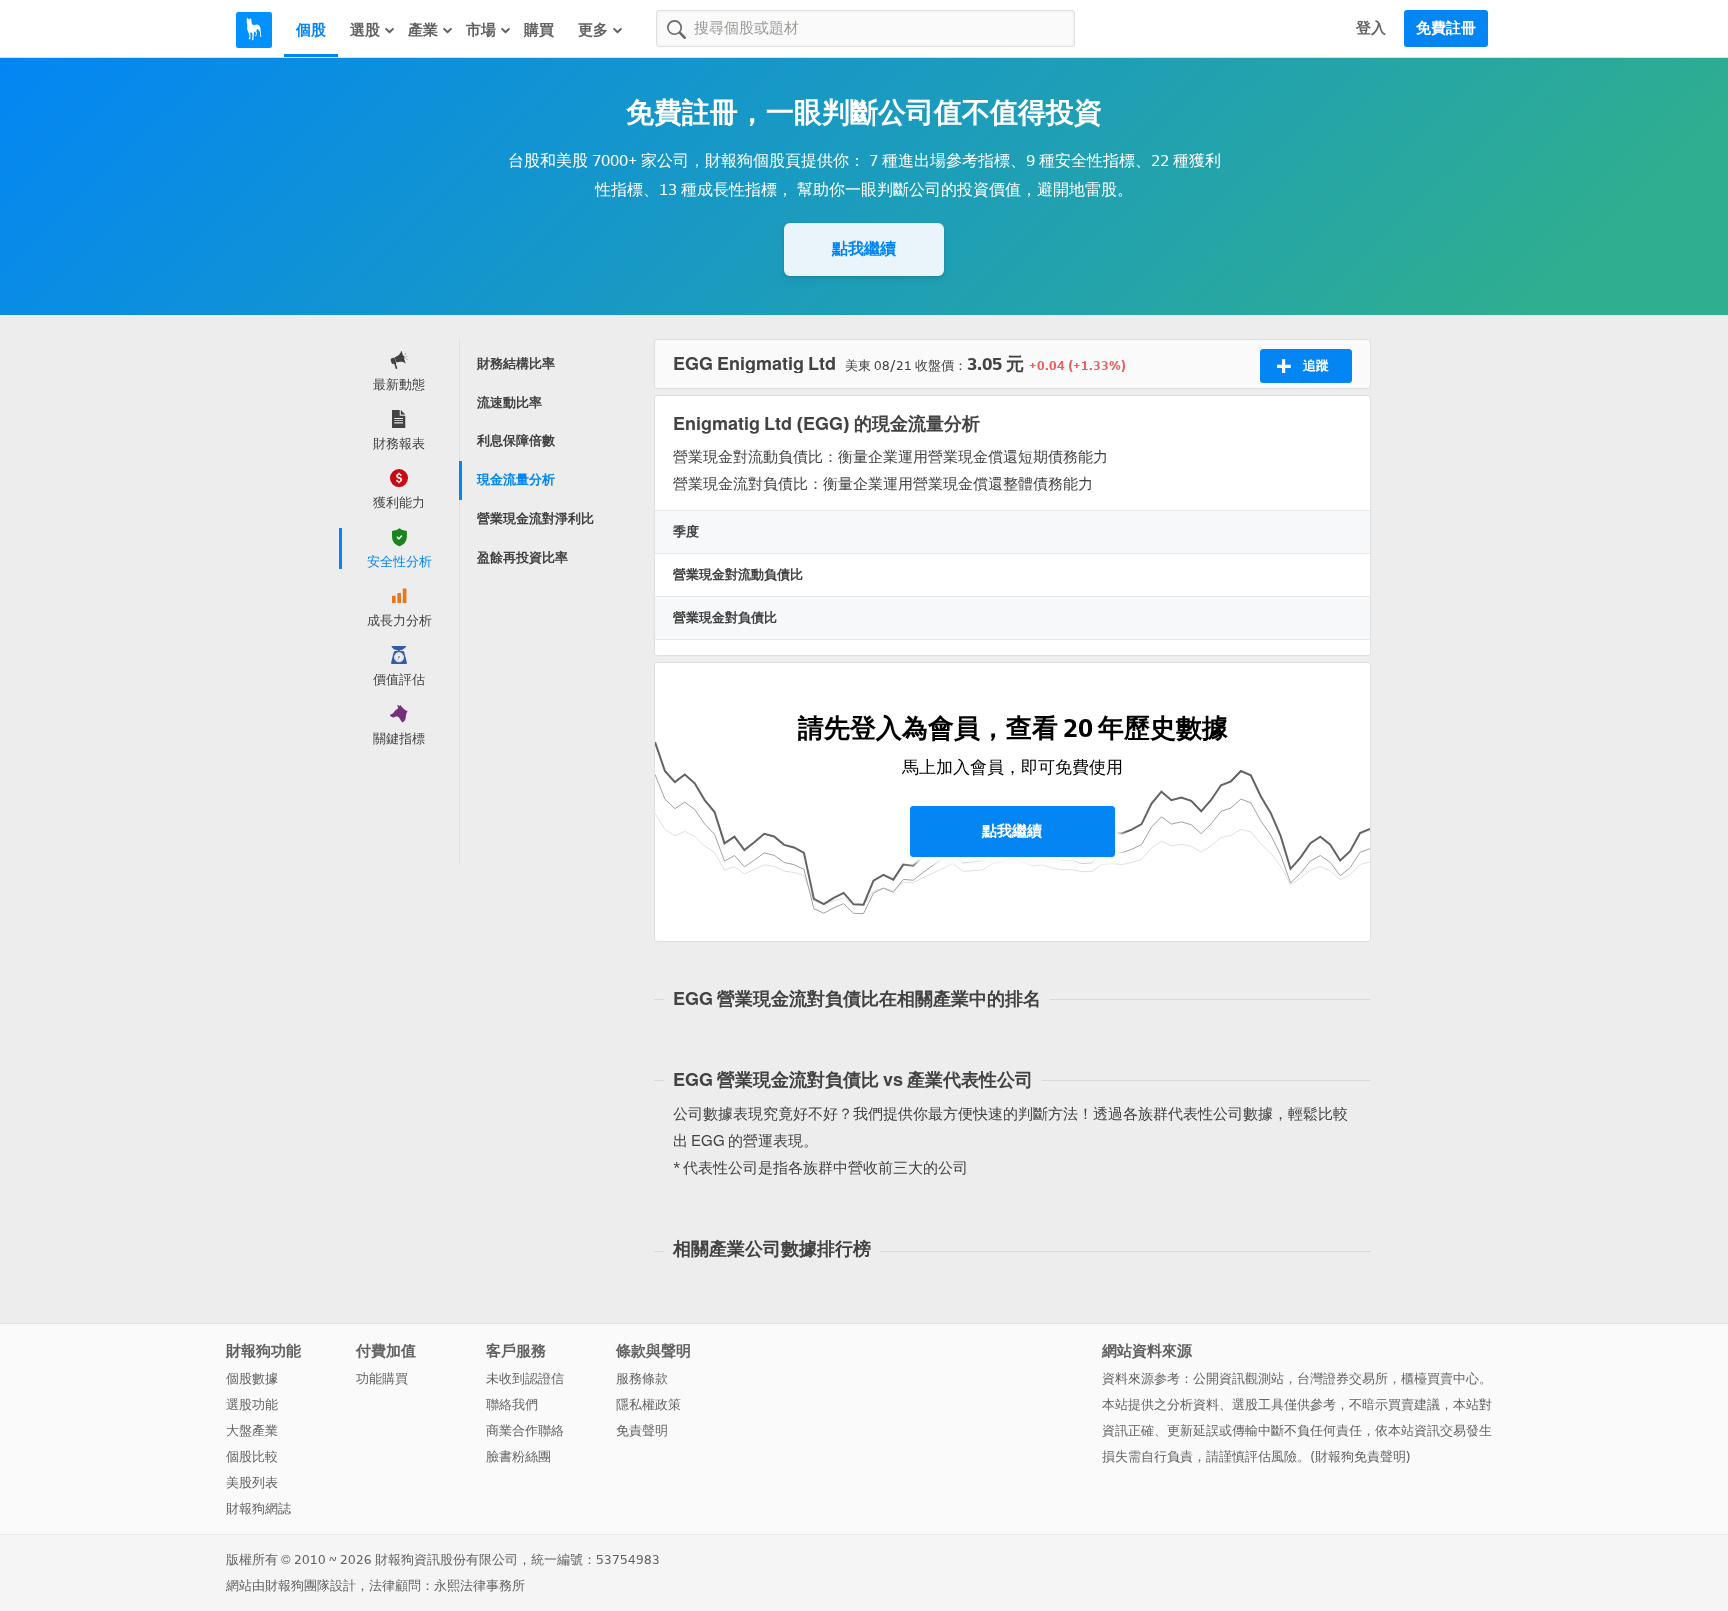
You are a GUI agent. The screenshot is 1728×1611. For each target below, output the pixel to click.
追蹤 (1316, 365)
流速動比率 (509, 402)
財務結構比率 (516, 363)
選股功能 (252, 1404)
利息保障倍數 (516, 440)
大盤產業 (252, 1430)
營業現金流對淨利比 (535, 518)
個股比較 (252, 1456)
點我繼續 (864, 248)
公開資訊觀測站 (1238, 1378)
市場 (481, 30)
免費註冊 (1446, 28)
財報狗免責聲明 (1360, 1456)
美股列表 (252, 1482)
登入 (1371, 28)
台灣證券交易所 (1342, 1378)
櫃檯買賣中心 (1440, 1378)
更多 (593, 30)
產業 (423, 30)
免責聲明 (642, 1430)
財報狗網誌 (258, 1508)
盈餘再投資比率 (522, 557)
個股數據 (252, 1378)
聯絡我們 (512, 1404)
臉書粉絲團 (518, 1456)
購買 (539, 30)
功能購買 (382, 1378)
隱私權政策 (648, 1404)
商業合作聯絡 (525, 1430)
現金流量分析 (516, 479)
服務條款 (642, 1378)
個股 (311, 30)
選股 (365, 30)
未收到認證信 (525, 1378)
